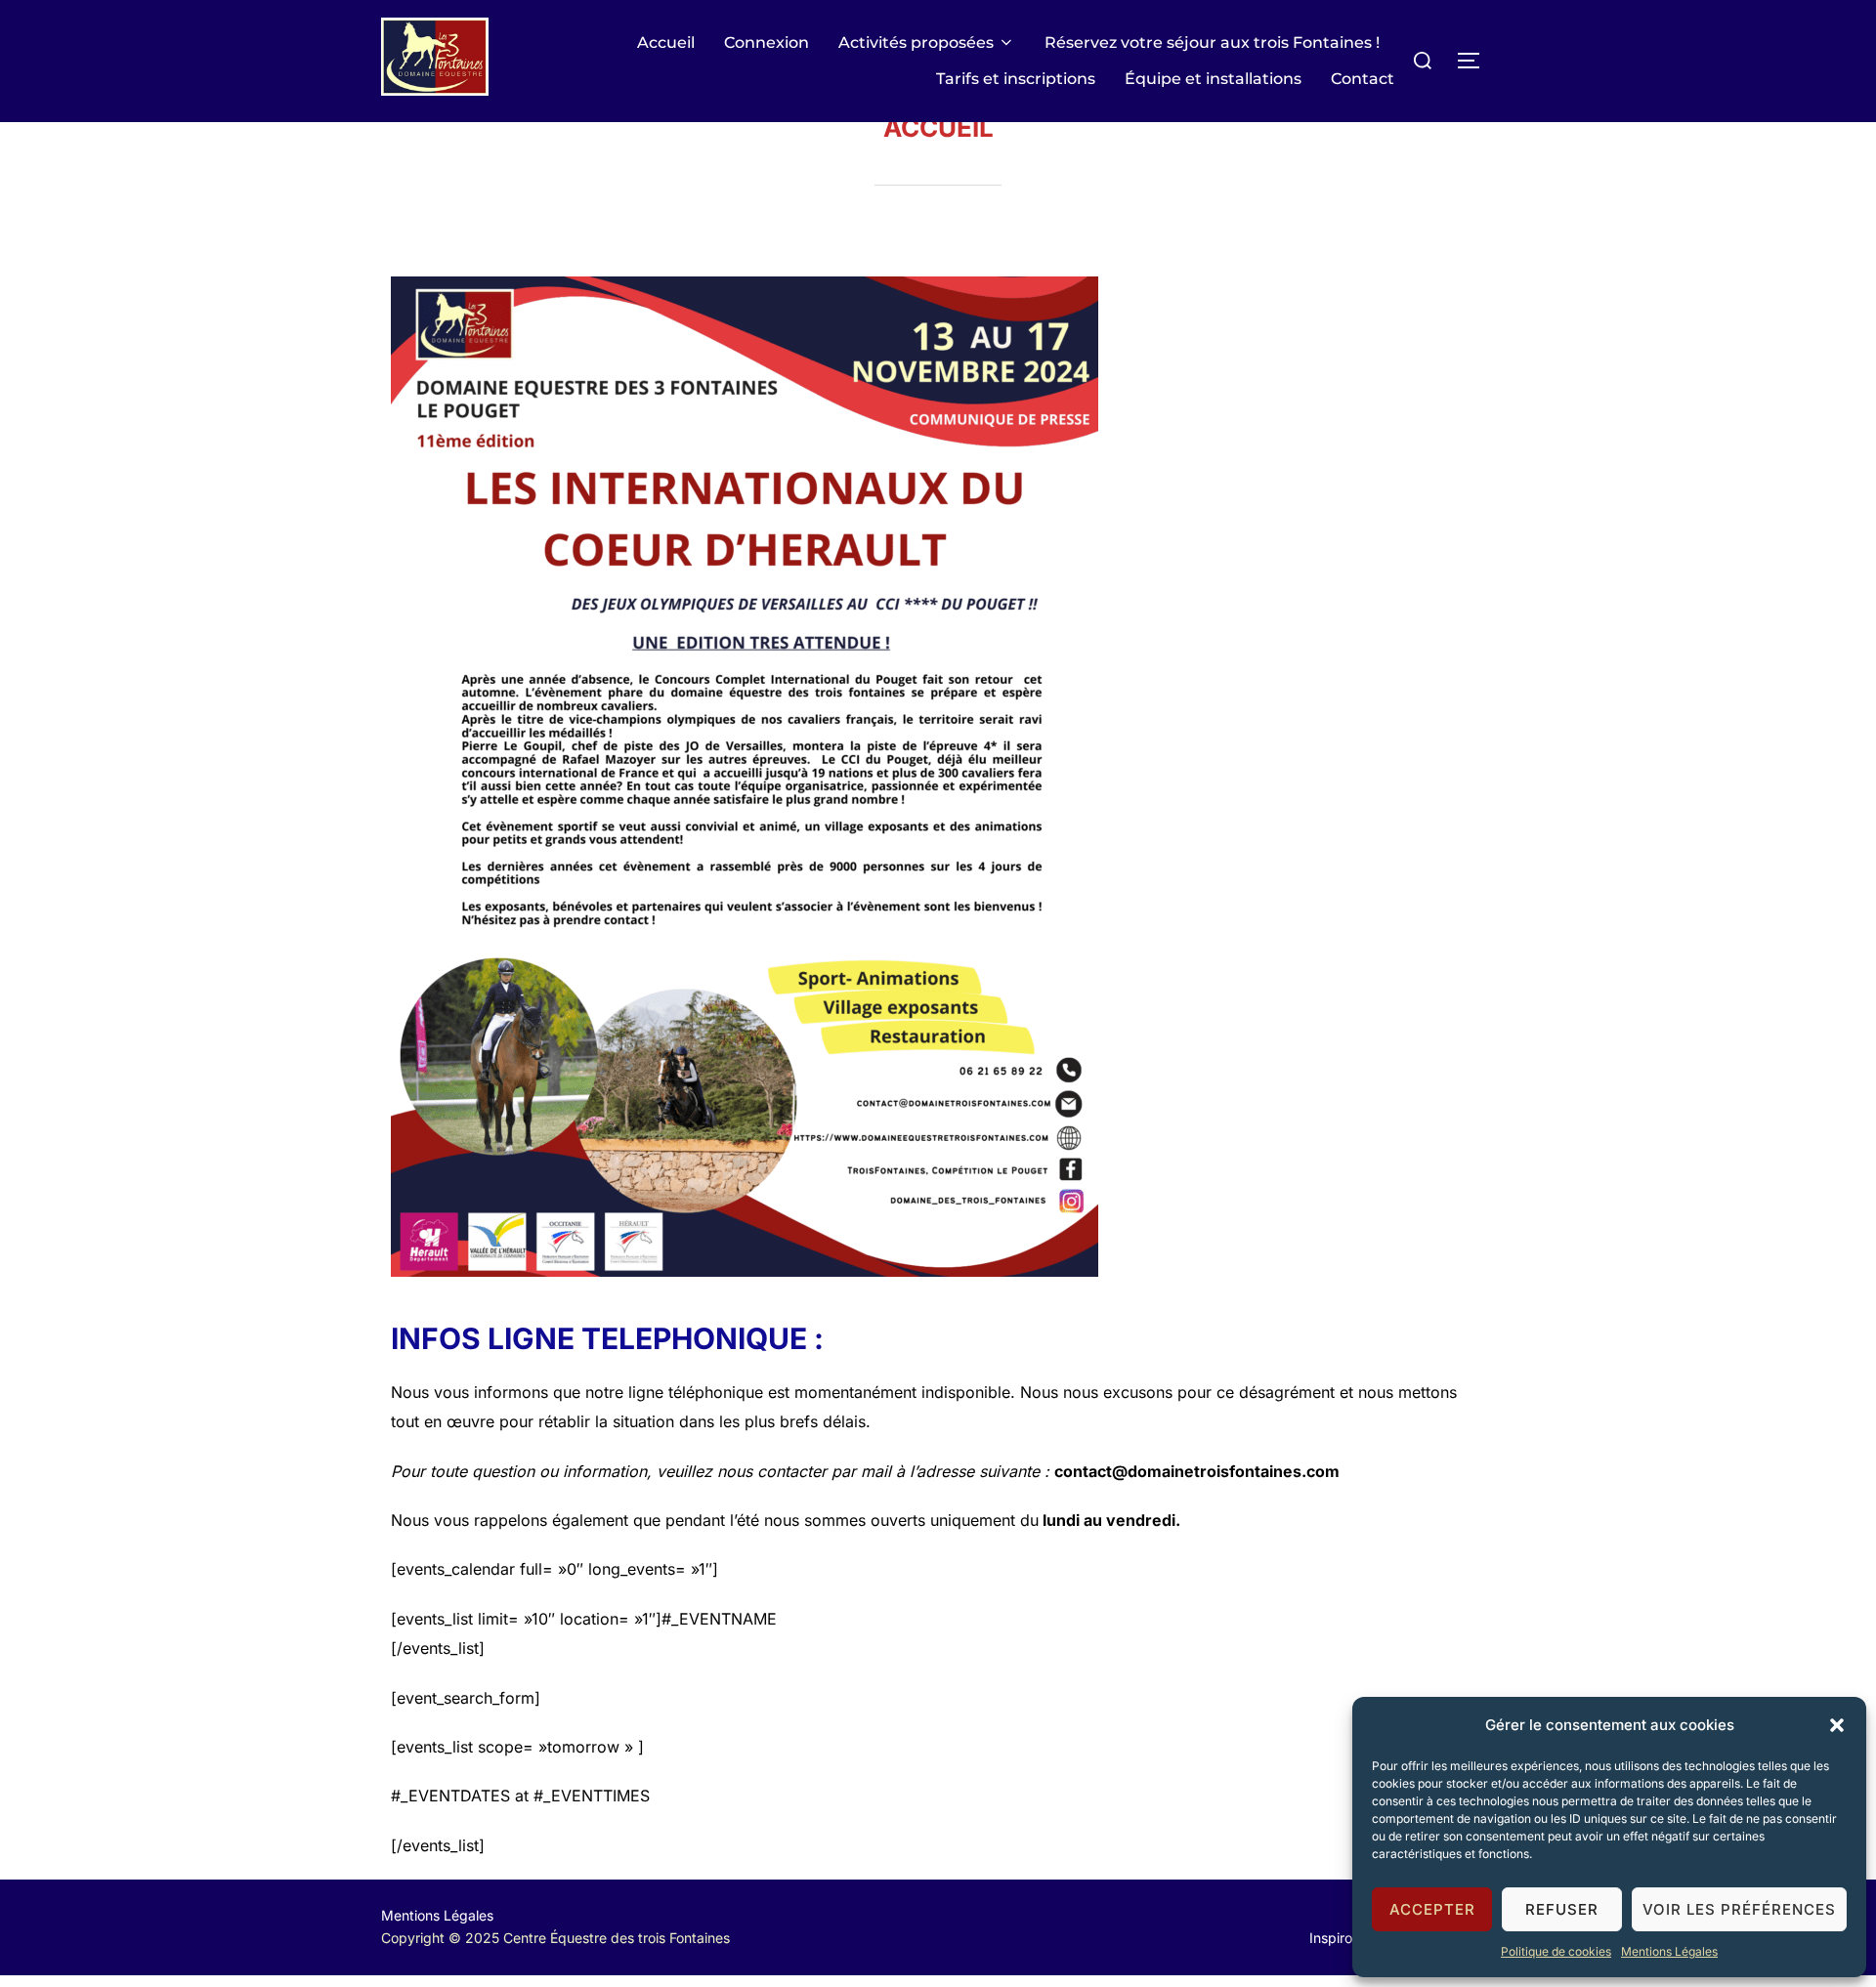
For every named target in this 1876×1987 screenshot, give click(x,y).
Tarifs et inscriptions (1016, 79)
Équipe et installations (1213, 79)
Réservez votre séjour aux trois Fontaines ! (1212, 42)
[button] (1837, 1725)
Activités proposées (916, 42)
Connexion (767, 42)
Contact (1363, 79)
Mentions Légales (1669, 1951)
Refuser (1562, 1909)
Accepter (1432, 1909)
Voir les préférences (1739, 1909)
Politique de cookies (1556, 1951)
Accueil (666, 42)
